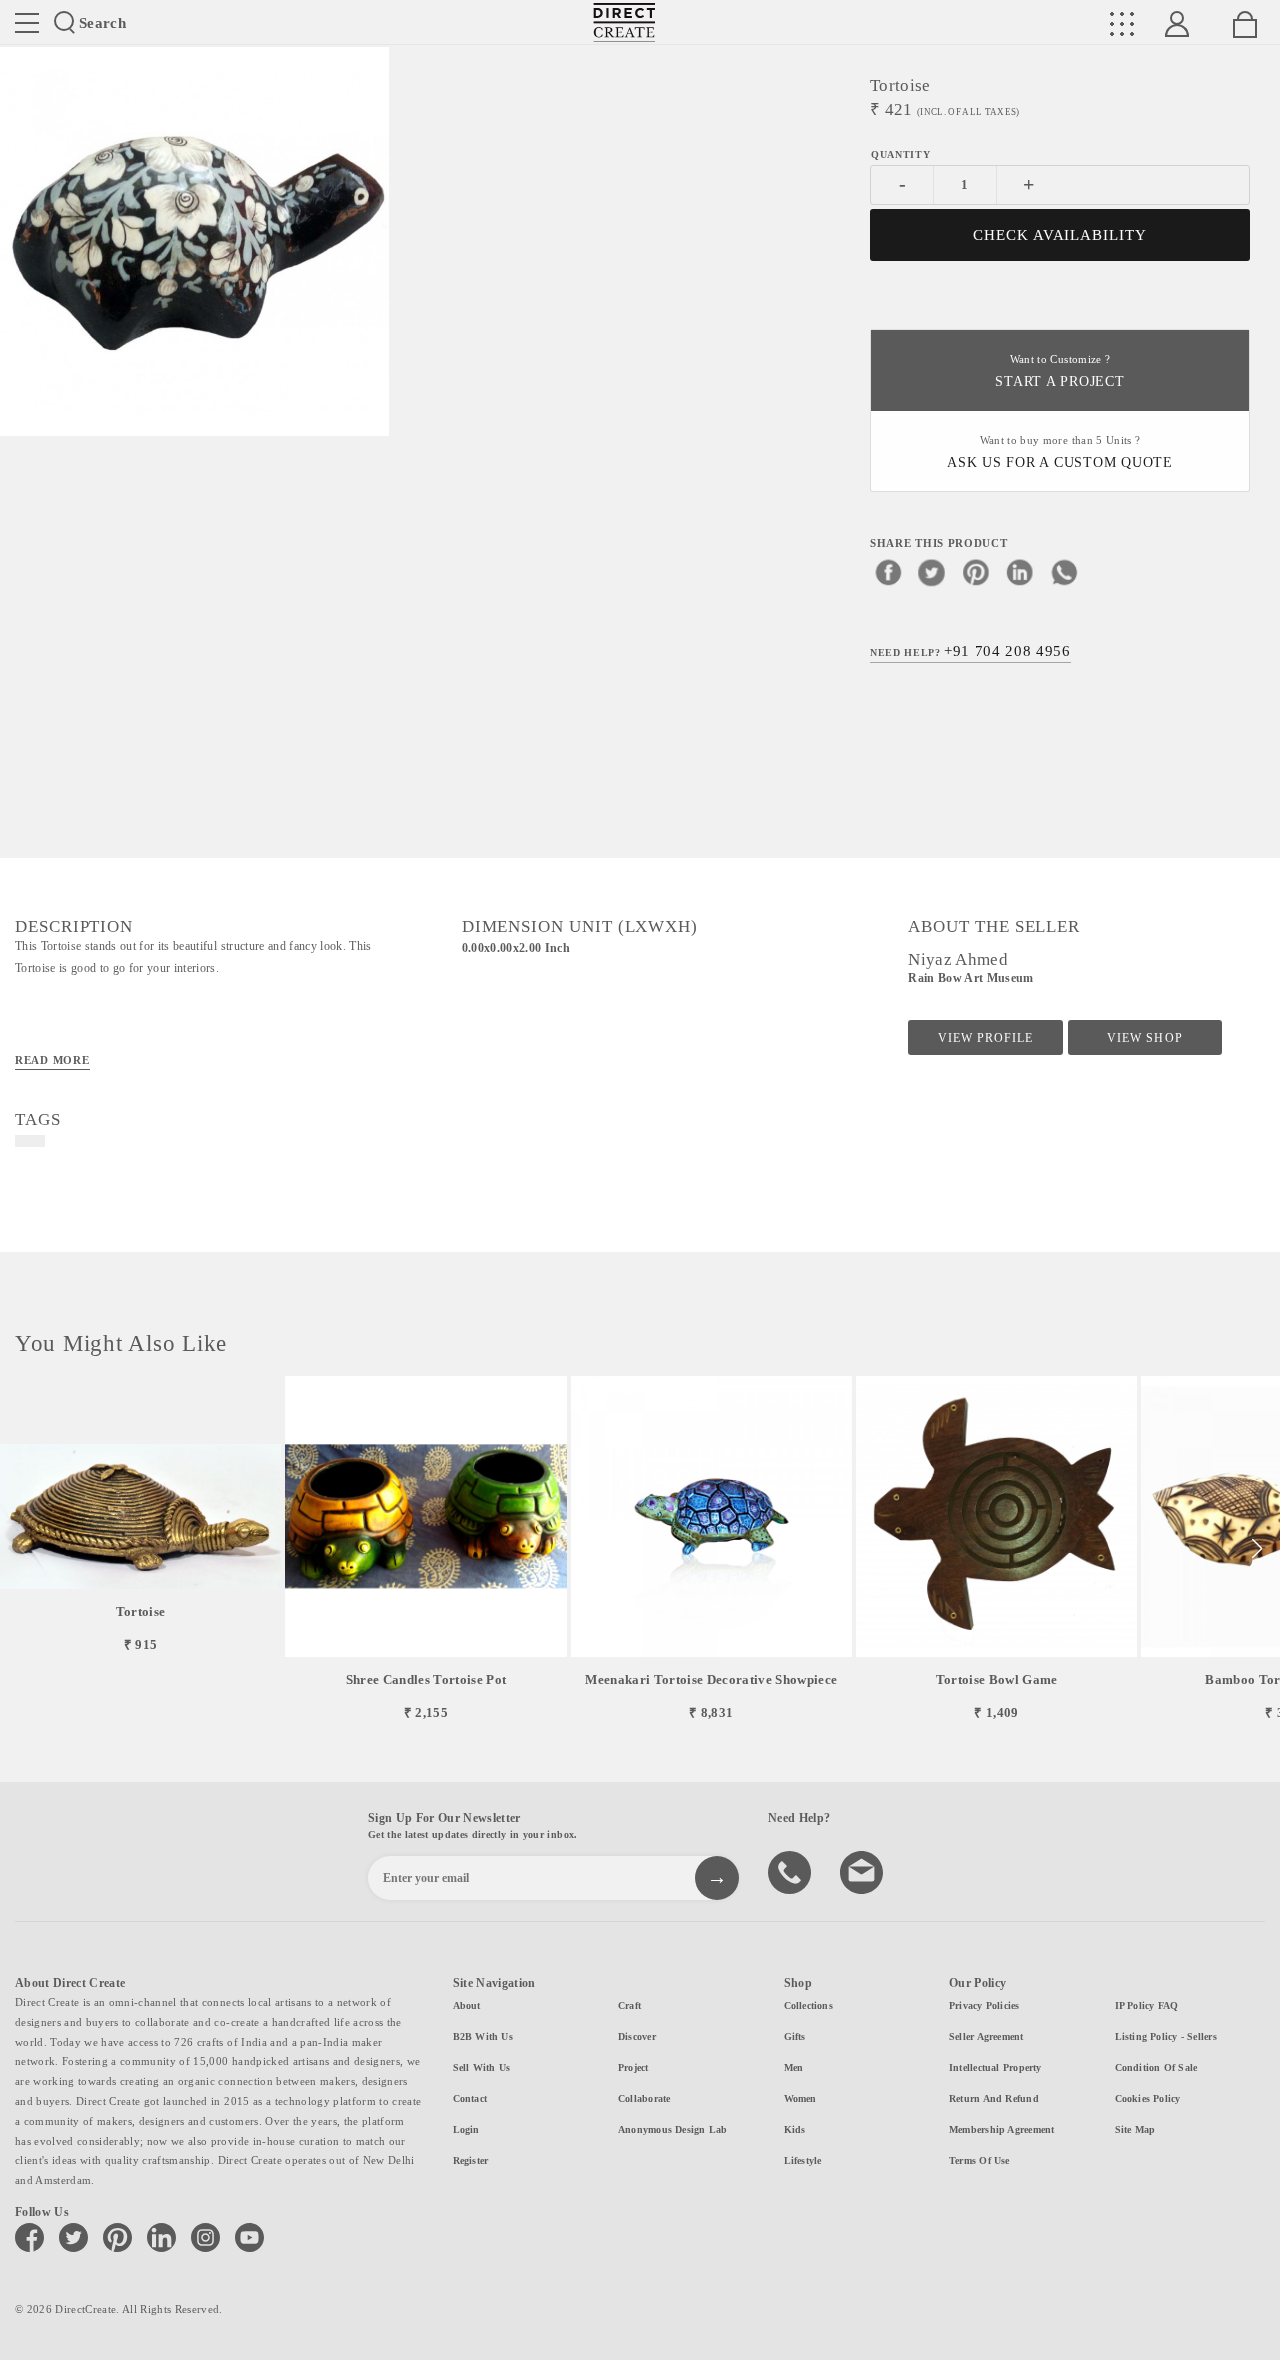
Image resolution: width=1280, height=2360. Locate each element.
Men (794, 2067)
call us (792, 1871)
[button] (1256, 1549)
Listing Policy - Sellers (1166, 2036)
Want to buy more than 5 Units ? (1060, 452)
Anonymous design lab (672, 2129)
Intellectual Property (995, 2067)
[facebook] (888, 572)
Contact (470, 2098)
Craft (629, 2005)
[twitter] (932, 572)
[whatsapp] (1064, 572)
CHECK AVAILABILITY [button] (1060, 235)
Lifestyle (803, 2160)
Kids (795, 2129)
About (467, 2005)
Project (633, 2067)
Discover (637, 2036)
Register (471, 2160)
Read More (52, 1060)
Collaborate (644, 2098)
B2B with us (483, 2036)
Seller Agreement (986, 2036)
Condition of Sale (1156, 2067)
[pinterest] (976, 572)
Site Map (1135, 2129)
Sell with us (482, 2067)
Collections (808, 2005)
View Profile (985, 1038)
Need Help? (970, 651)
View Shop (1144, 1038)
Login (466, 2129)
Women (800, 2098)
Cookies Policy (1148, 2098)
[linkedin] (1020, 572)
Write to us (864, 1871)
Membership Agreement (1001, 2129)
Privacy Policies (984, 2005)
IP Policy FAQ (1147, 2005)
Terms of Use (979, 2160)
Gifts (795, 2036)
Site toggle (27, 23)
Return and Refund (994, 2098)
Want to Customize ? (1059, 371)
